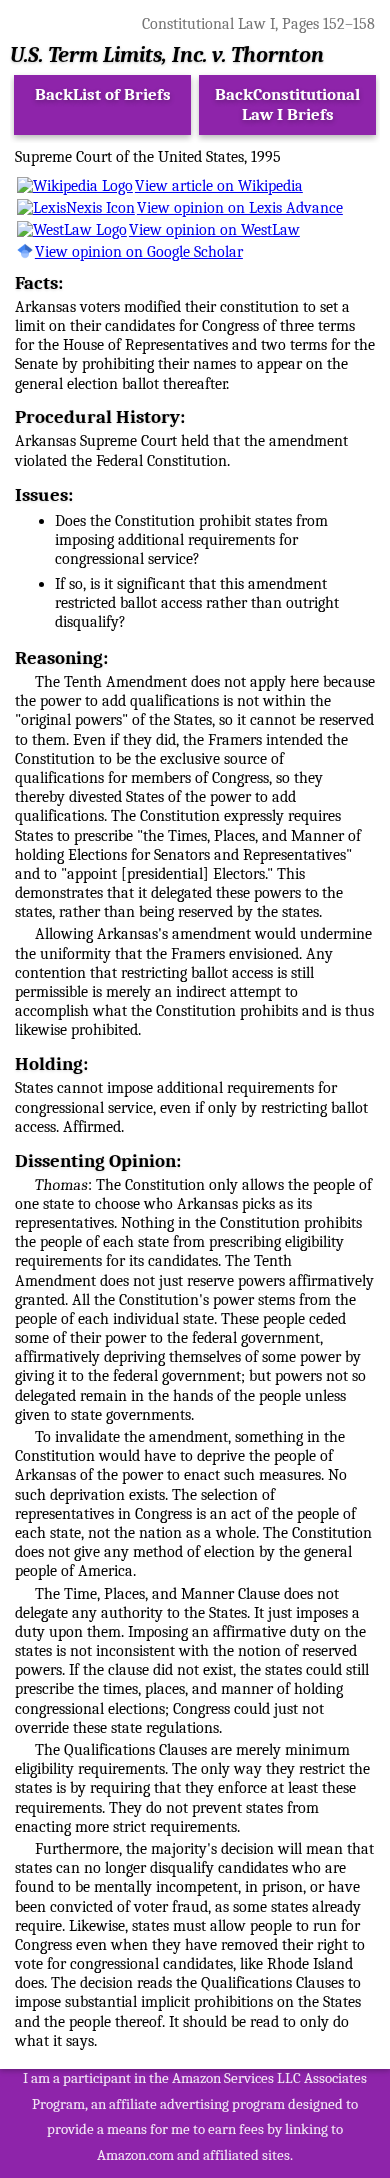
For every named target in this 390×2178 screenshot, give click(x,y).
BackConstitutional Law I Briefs (287, 104)
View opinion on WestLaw (214, 230)
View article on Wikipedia (219, 186)
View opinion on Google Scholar (139, 252)
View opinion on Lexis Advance (240, 208)
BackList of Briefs (103, 94)
